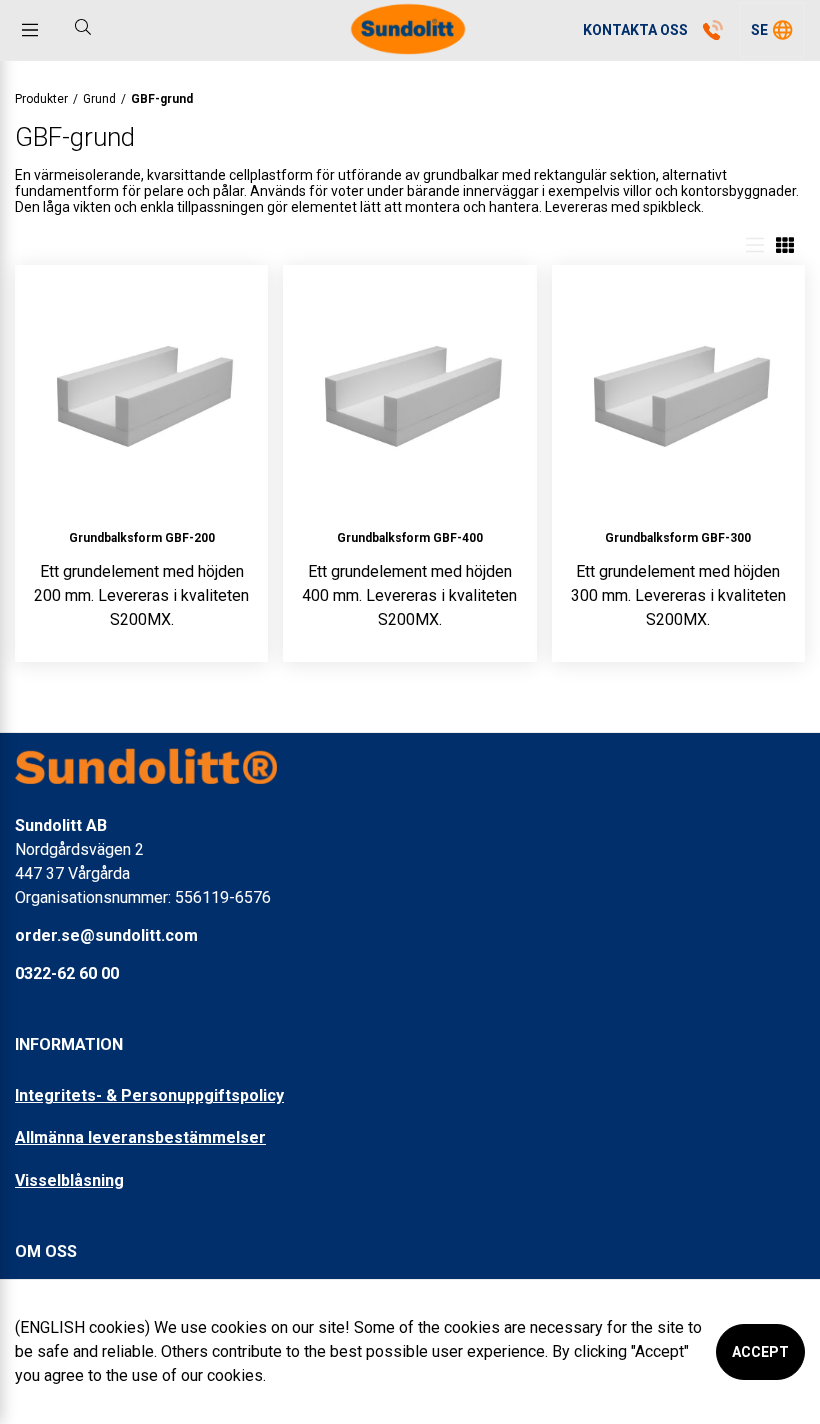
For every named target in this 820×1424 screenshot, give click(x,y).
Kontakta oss (635, 30)
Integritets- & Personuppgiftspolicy (149, 1095)
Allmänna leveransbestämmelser (140, 1137)
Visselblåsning (69, 1180)
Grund (99, 99)
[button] (772, 30)
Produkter (41, 99)
